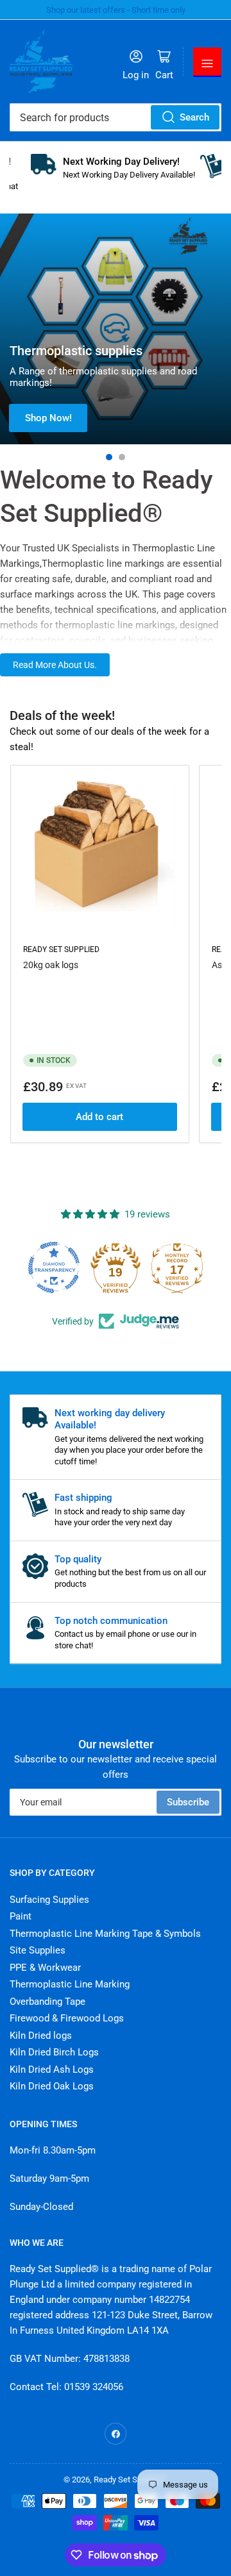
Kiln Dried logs (41, 2036)
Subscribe (188, 1802)
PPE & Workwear (45, 1968)
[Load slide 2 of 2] (122, 457)
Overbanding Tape (47, 2002)
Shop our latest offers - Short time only (116, 10)
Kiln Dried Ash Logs (52, 2070)
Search (194, 117)
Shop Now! (48, 418)
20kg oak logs (51, 965)
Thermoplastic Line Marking (70, 1984)
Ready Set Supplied (61, 949)
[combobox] (116, 117)
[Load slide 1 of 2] (109, 457)
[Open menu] (207, 62)
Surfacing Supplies (49, 1900)
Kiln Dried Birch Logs (54, 2052)
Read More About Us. (55, 665)
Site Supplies (38, 1950)
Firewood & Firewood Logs (67, 2018)
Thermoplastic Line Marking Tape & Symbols (105, 1934)
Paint (21, 1916)
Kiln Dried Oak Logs (52, 2086)
